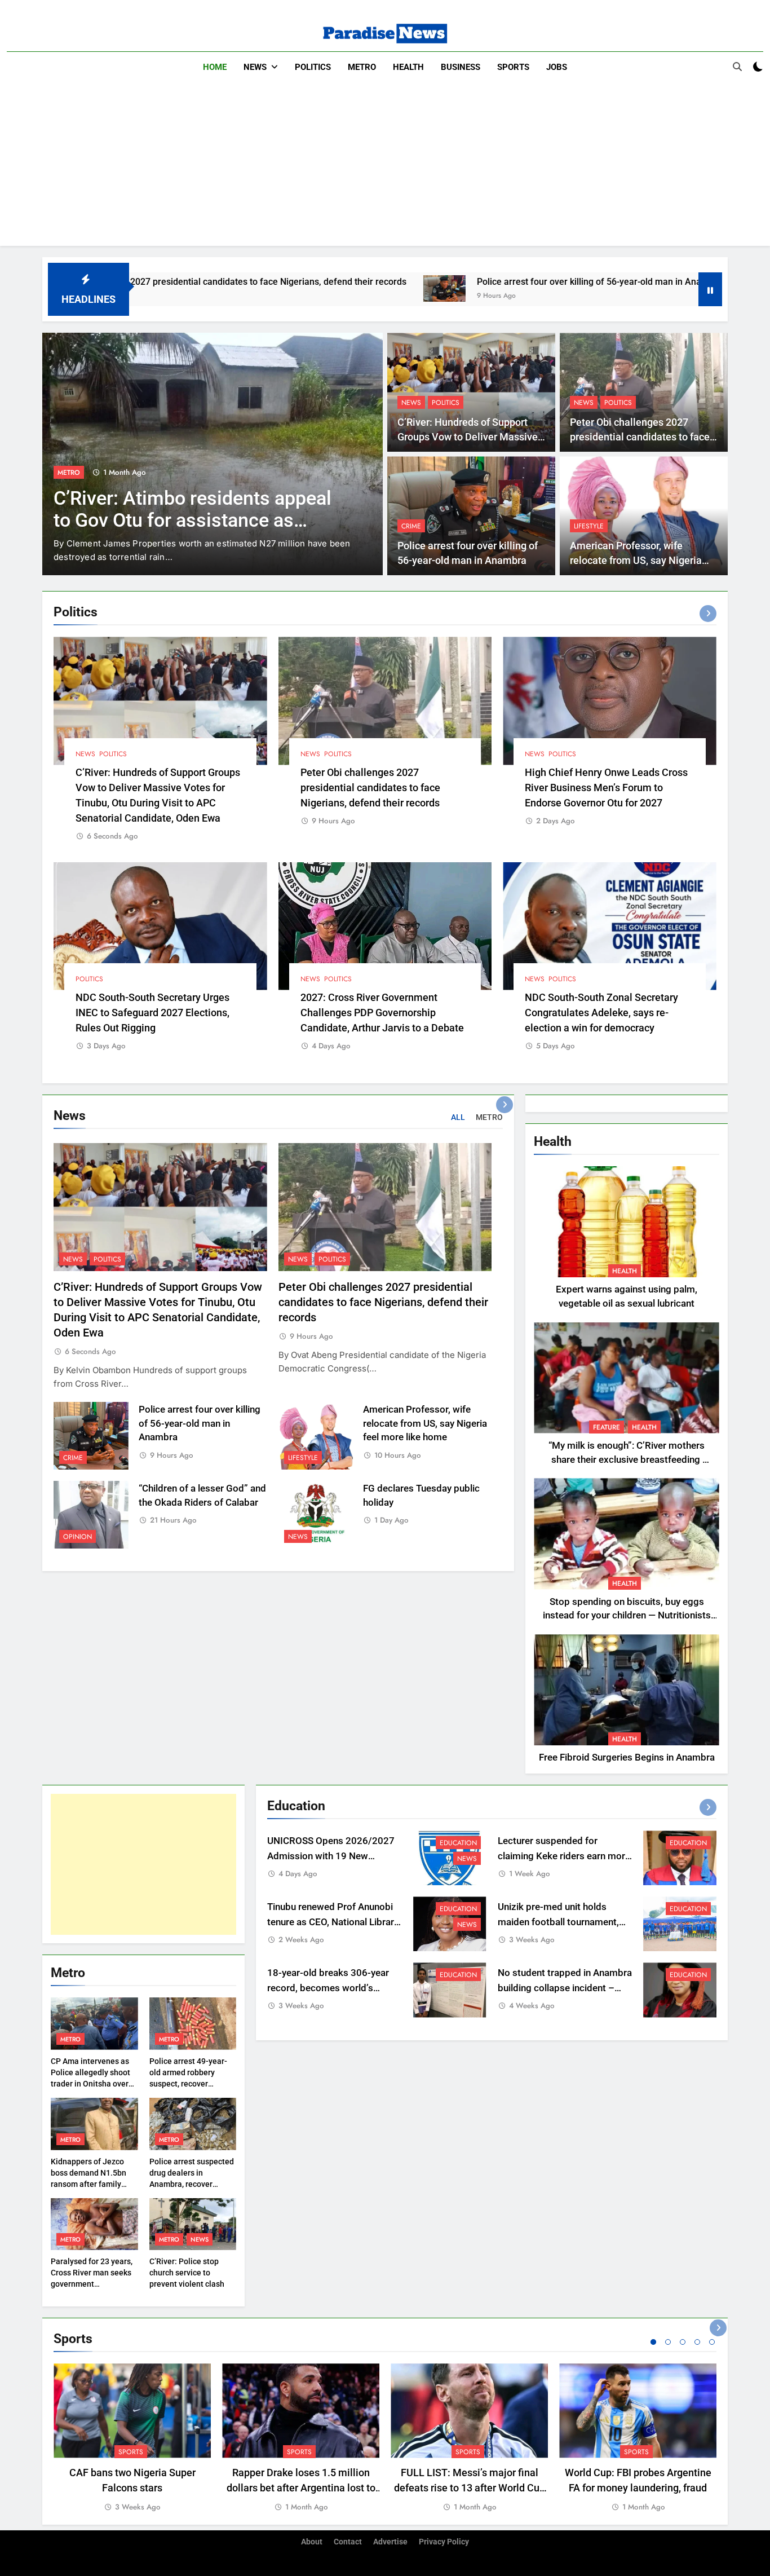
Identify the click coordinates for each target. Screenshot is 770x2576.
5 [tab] (712, 2342)
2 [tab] (668, 2342)
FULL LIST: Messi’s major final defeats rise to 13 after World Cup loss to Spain (470, 2488)
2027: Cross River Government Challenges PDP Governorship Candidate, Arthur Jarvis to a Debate (382, 1013)
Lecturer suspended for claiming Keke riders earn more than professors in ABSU (564, 1856)
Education (458, 1843)
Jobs (557, 67)
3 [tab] (683, 2342)
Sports (513, 67)
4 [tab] (697, 2342)
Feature (607, 1427)
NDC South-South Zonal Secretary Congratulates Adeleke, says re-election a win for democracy (601, 1013)
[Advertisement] (385, 167)
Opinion (78, 1537)
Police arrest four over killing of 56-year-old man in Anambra (457, 282)
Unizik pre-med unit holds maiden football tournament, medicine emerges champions (562, 1922)
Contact (348, 2542)
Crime (411, 526)
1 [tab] (653, 2342)
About (312, 2542)
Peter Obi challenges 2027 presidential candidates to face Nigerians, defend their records (640, 437)
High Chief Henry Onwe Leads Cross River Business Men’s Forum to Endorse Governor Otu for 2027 (606, 788)
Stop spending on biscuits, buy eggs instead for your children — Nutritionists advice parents (627, 1616)
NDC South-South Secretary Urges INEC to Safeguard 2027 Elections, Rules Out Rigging (152, 1013)
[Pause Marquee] (710, 289)
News (255, 67)
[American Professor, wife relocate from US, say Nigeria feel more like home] (618, 288)
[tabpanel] (132, 2438)
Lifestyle (589, 526)
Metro (362, 67)
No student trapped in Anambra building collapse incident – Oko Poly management (565, 1988)
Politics (313, 67)
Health (408, 67)
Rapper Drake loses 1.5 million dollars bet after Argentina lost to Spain (301, 2488)
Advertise (390, 2542)
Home (215, 67)
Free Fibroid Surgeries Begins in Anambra (627, 1757)
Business (461, 67)
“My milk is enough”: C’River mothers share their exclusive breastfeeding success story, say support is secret (627, 1460)
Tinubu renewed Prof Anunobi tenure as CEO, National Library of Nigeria (333, 1922)
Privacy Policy (444, 2542)
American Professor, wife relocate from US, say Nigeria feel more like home (636, 561)
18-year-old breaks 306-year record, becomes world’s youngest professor (328, 1988)
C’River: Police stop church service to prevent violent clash (187, 2273)
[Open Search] (737, 67)
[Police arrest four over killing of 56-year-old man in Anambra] (301, 288)
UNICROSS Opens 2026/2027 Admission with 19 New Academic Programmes (331, 1856)
